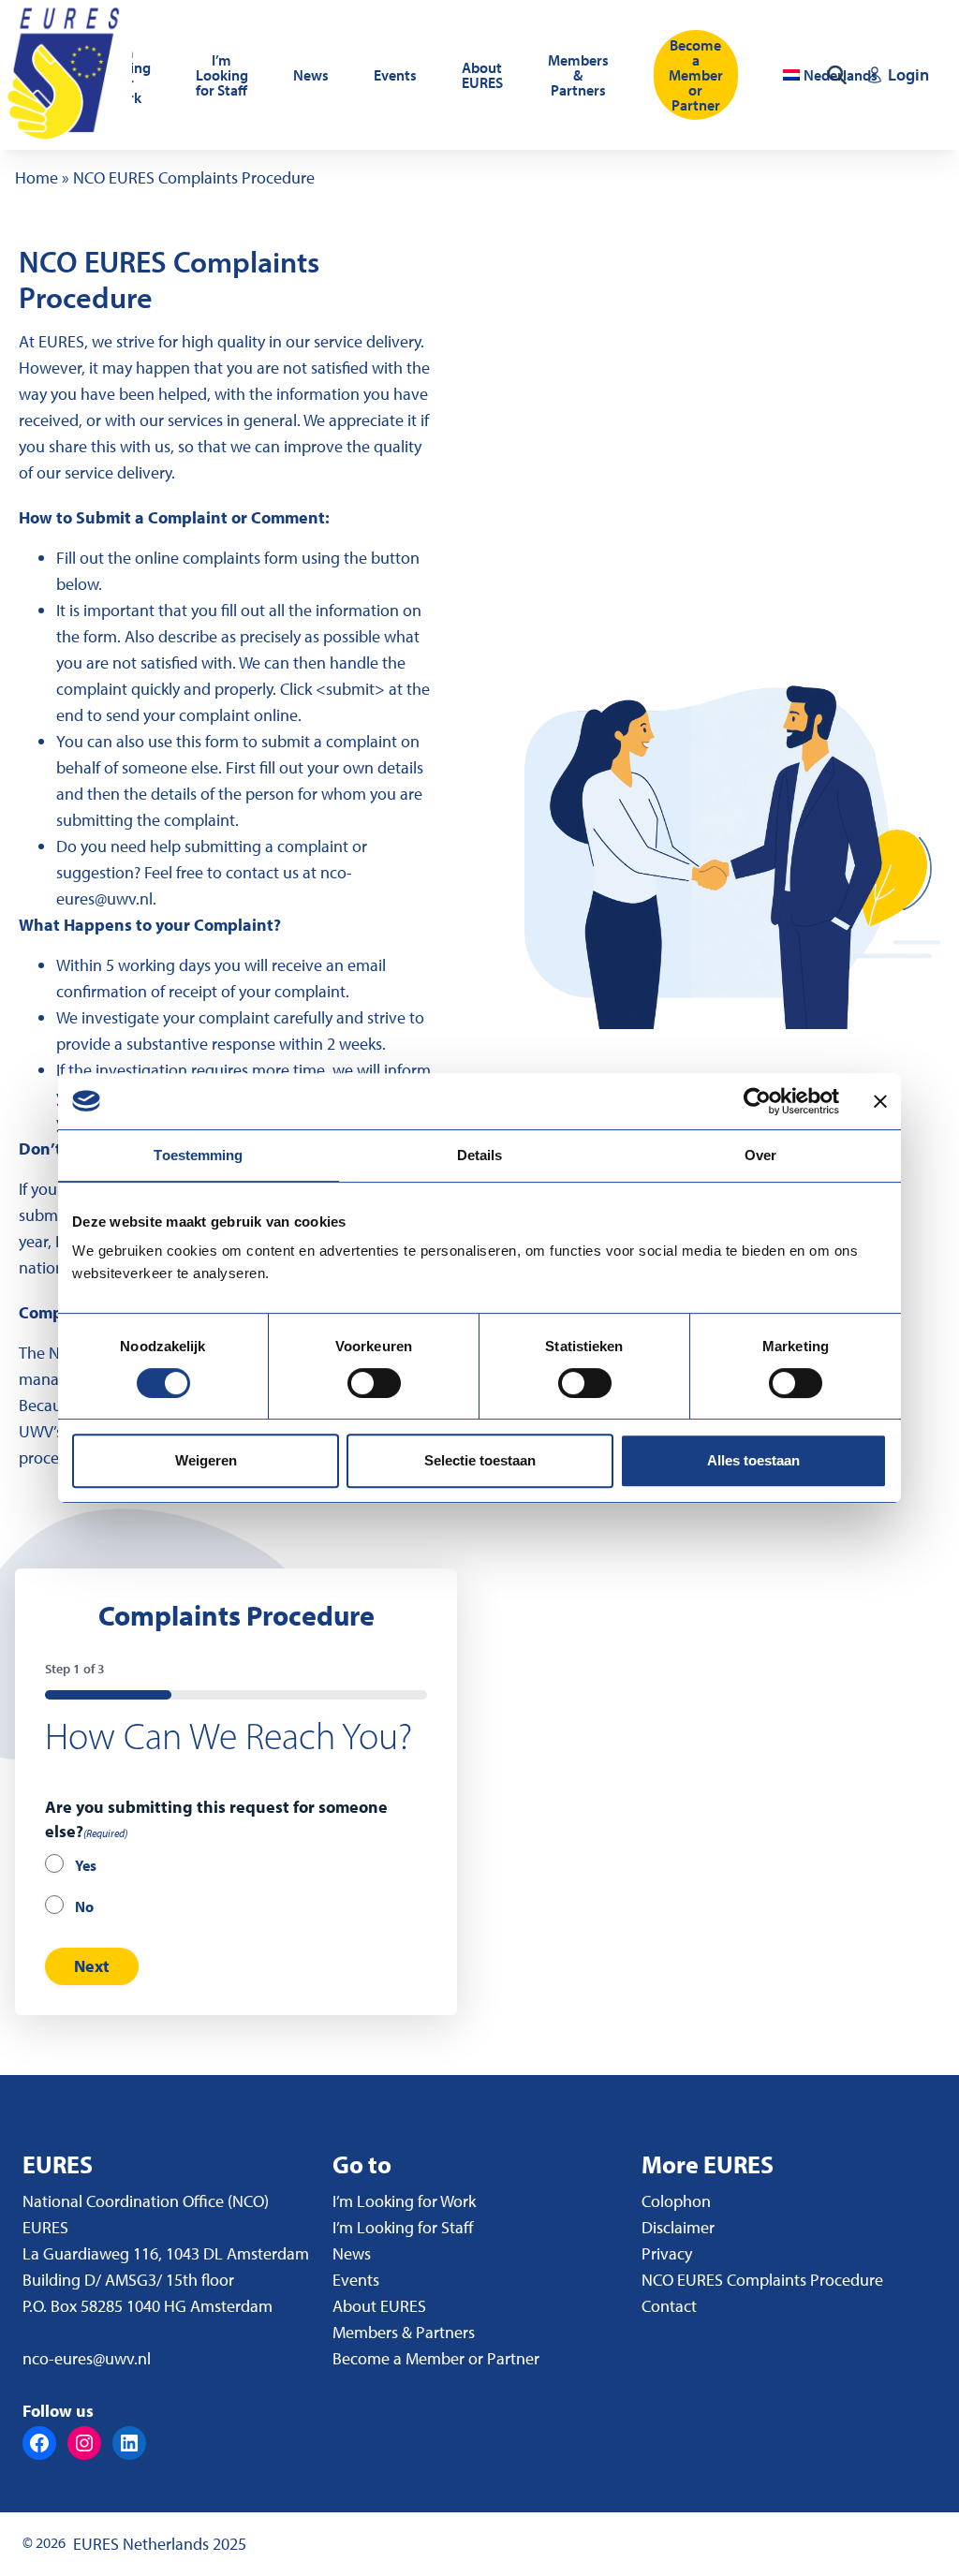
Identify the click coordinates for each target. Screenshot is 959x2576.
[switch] (374, 1383)
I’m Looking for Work (404, 2201)
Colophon (676, 2201)
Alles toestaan (753, 1460)
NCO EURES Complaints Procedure (762, 2280)
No (84, 1906)
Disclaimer (678, 2227)
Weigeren (206, 1460)
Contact (669, 2306)
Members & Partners (578, 75)
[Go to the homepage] (66, 75)
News (311, 75)
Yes (86, 1865)
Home (37, 177)
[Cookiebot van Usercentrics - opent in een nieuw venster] (757, 1101)
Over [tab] (760, 1155)
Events (395, 75)
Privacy (667, 2253)
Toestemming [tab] (198, 1155)
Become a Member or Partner (696, 75)
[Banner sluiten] (880, 1101)
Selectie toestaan (480, 1460)
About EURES (482, 75)
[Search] (837, 75)
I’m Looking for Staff (222, 75)
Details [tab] (480, 1155)
